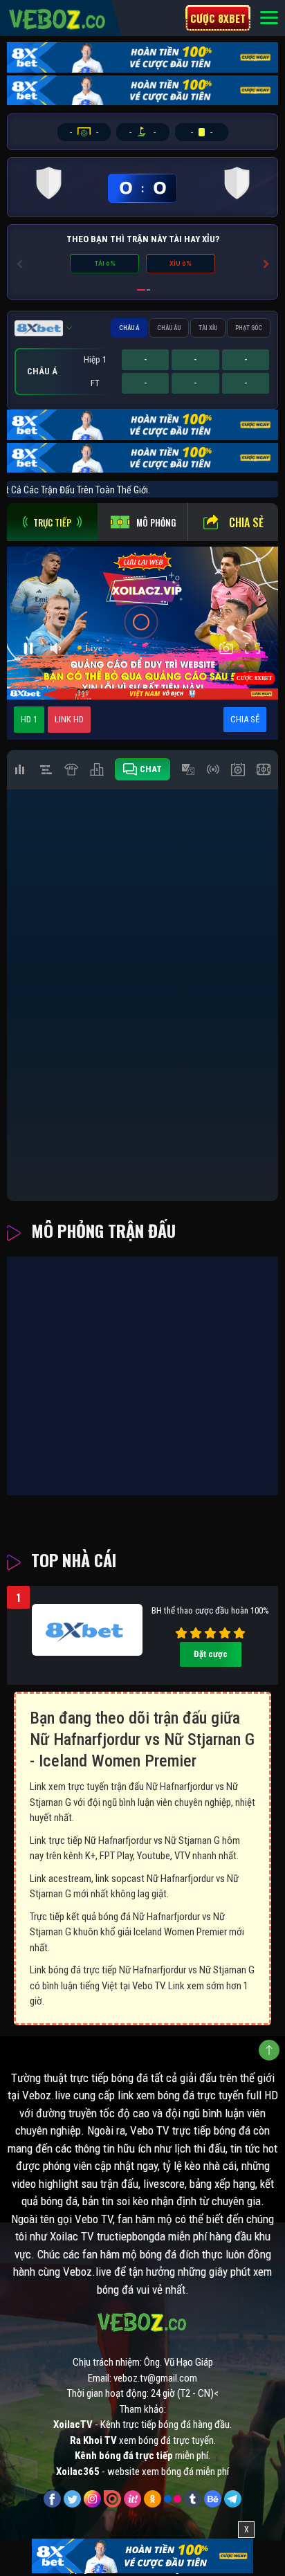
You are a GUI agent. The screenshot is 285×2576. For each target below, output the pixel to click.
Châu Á (129, 328)
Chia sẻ (246, 522)
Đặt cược (211, 1654)
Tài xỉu (208, 328)
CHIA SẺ (245, 719)
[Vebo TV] (58, 17)
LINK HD (69, 719)
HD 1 (29, 719)
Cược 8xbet (218, 18)
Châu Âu (169, 328)
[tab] (52, 522)
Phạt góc (249, 328)
